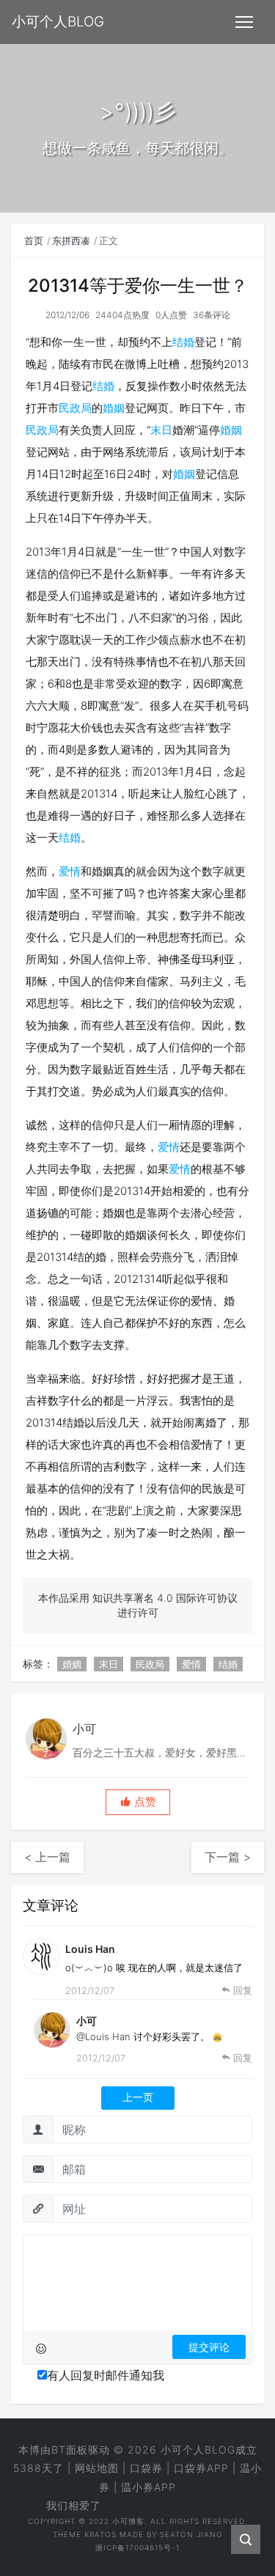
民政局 (75, 408)
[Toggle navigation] (244, 22)
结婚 (183, 342)
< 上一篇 (47, 1857)
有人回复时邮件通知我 (106, 2375)
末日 (161, 430)
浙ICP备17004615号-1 (137, 2547)
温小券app (148, 2487)
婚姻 (114, 408)
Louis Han (90, 1949)
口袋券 (146, 2468)
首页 (34, 240)
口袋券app (201, 2468)
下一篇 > (228, 1857)
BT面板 (70, 2450)
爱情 (70, 871)
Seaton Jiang (191, 2534)
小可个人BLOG (198, 2450)
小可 (87, 2021)
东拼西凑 (71, 240)
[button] (138, 1802)
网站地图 (97, 2468)
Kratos (100, 2534)
